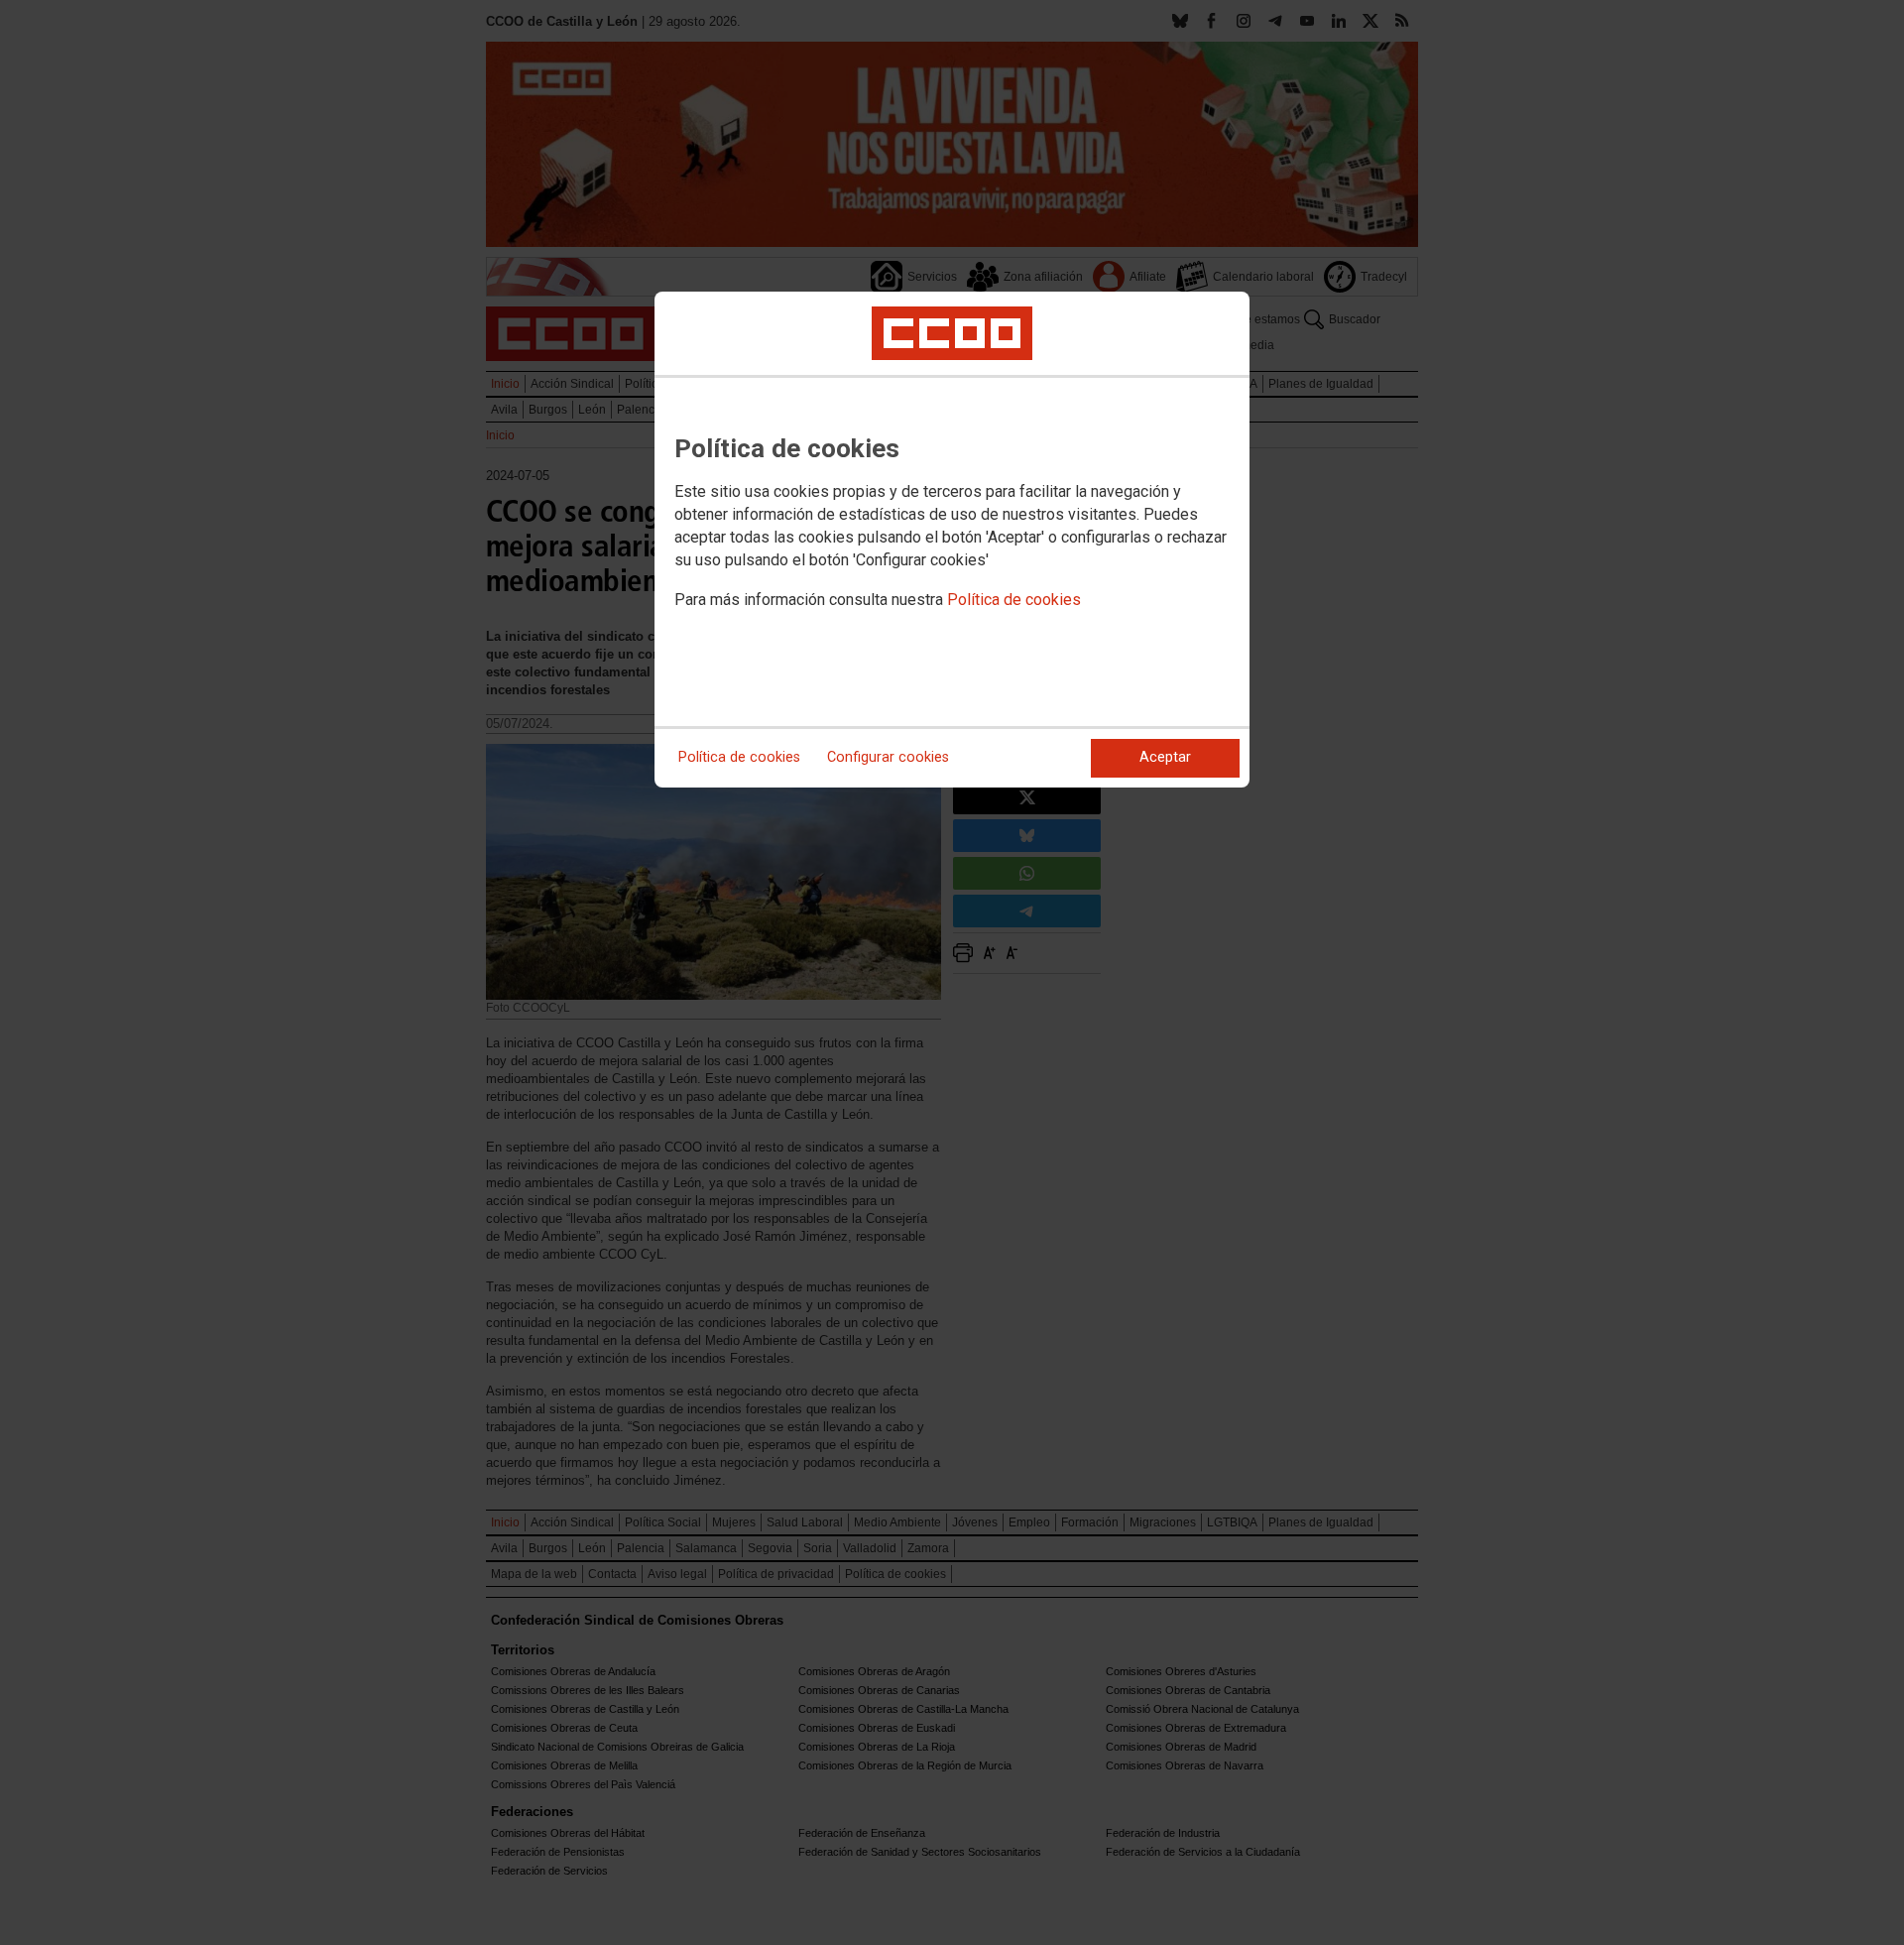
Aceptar (1165, 757)
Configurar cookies (888, 757)
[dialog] (952, 540)
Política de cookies (1014, 600)
